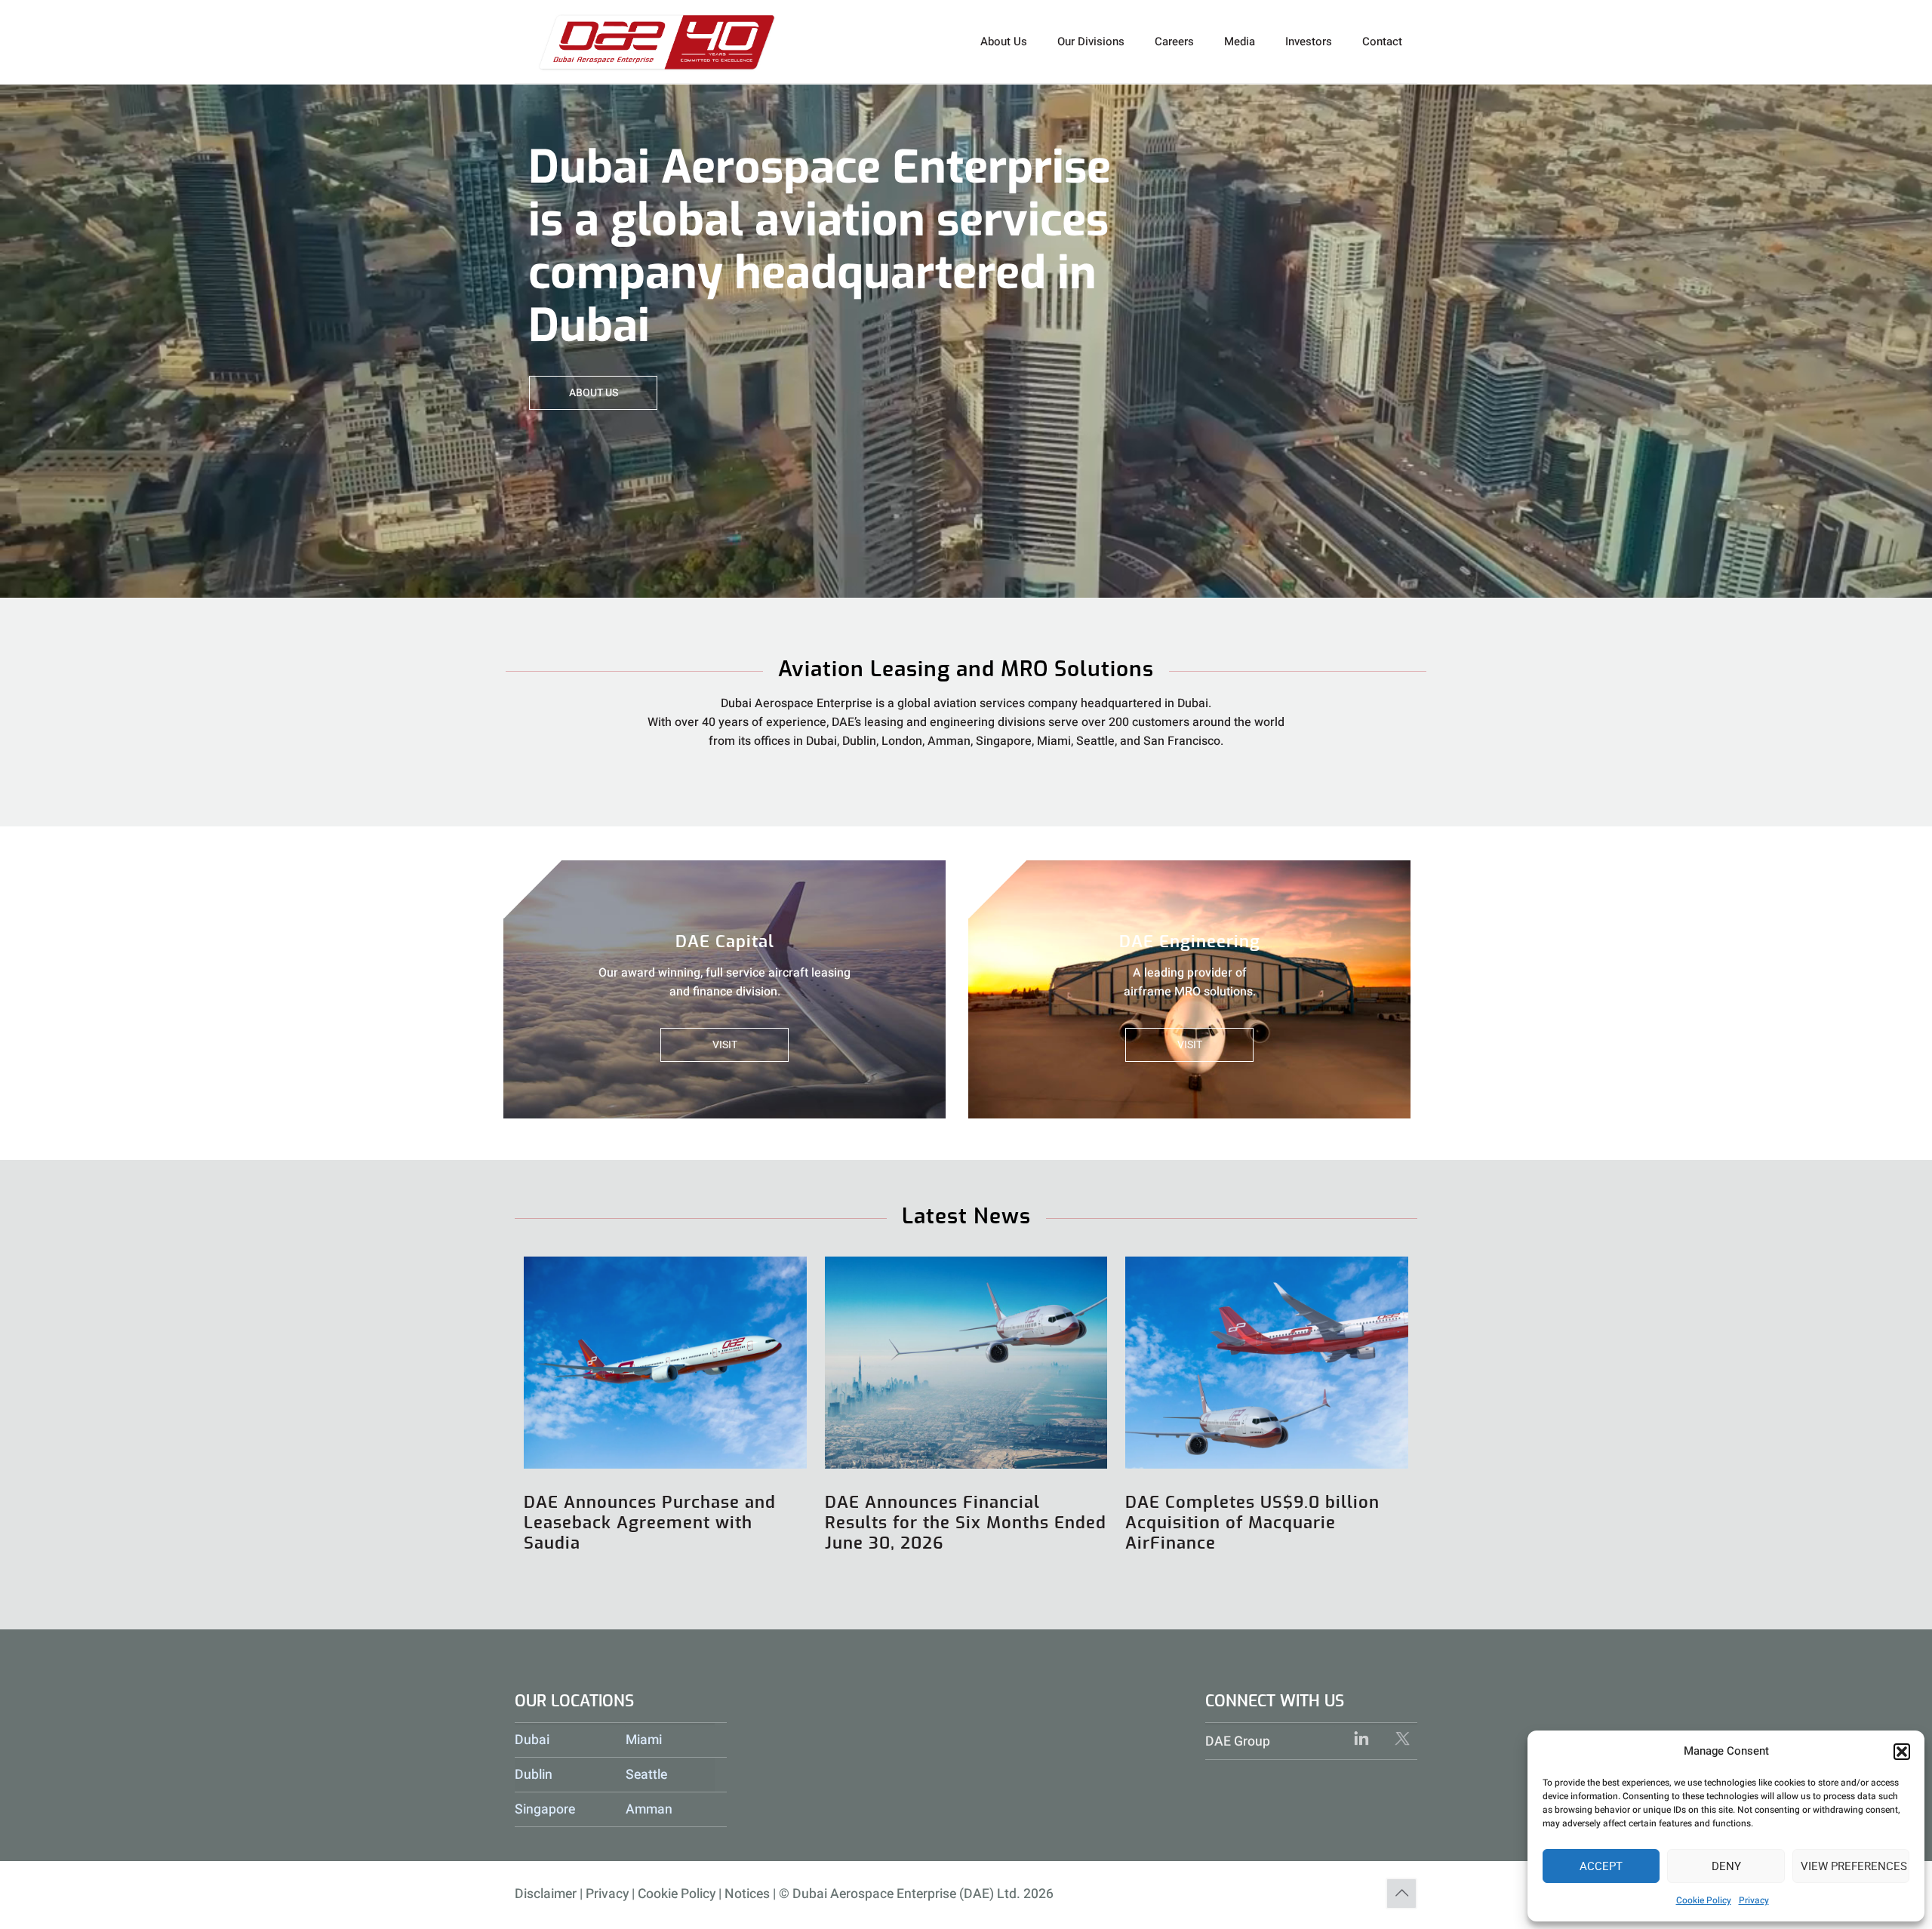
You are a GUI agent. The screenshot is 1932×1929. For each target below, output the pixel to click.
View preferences (1854, 1866)
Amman (649, 1809)
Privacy (1754, 1900)
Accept (1601, 1866)
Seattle (646, 1775)
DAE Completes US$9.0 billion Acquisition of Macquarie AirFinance (1252, 1523)
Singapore (545, 1809)
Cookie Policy (1704, 1900)
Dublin (534, 1775)
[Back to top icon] (1401, 1894)
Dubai (532, 1740)
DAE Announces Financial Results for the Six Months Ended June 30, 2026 (966, 1523)
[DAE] (657, 42)
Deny (1726, 1866)
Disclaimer (546, 1894)
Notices (747, 1894)
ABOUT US (594, 393)
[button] (1902, 1752)
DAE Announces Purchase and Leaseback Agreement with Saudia (650, 1523)
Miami (644, 1740)
